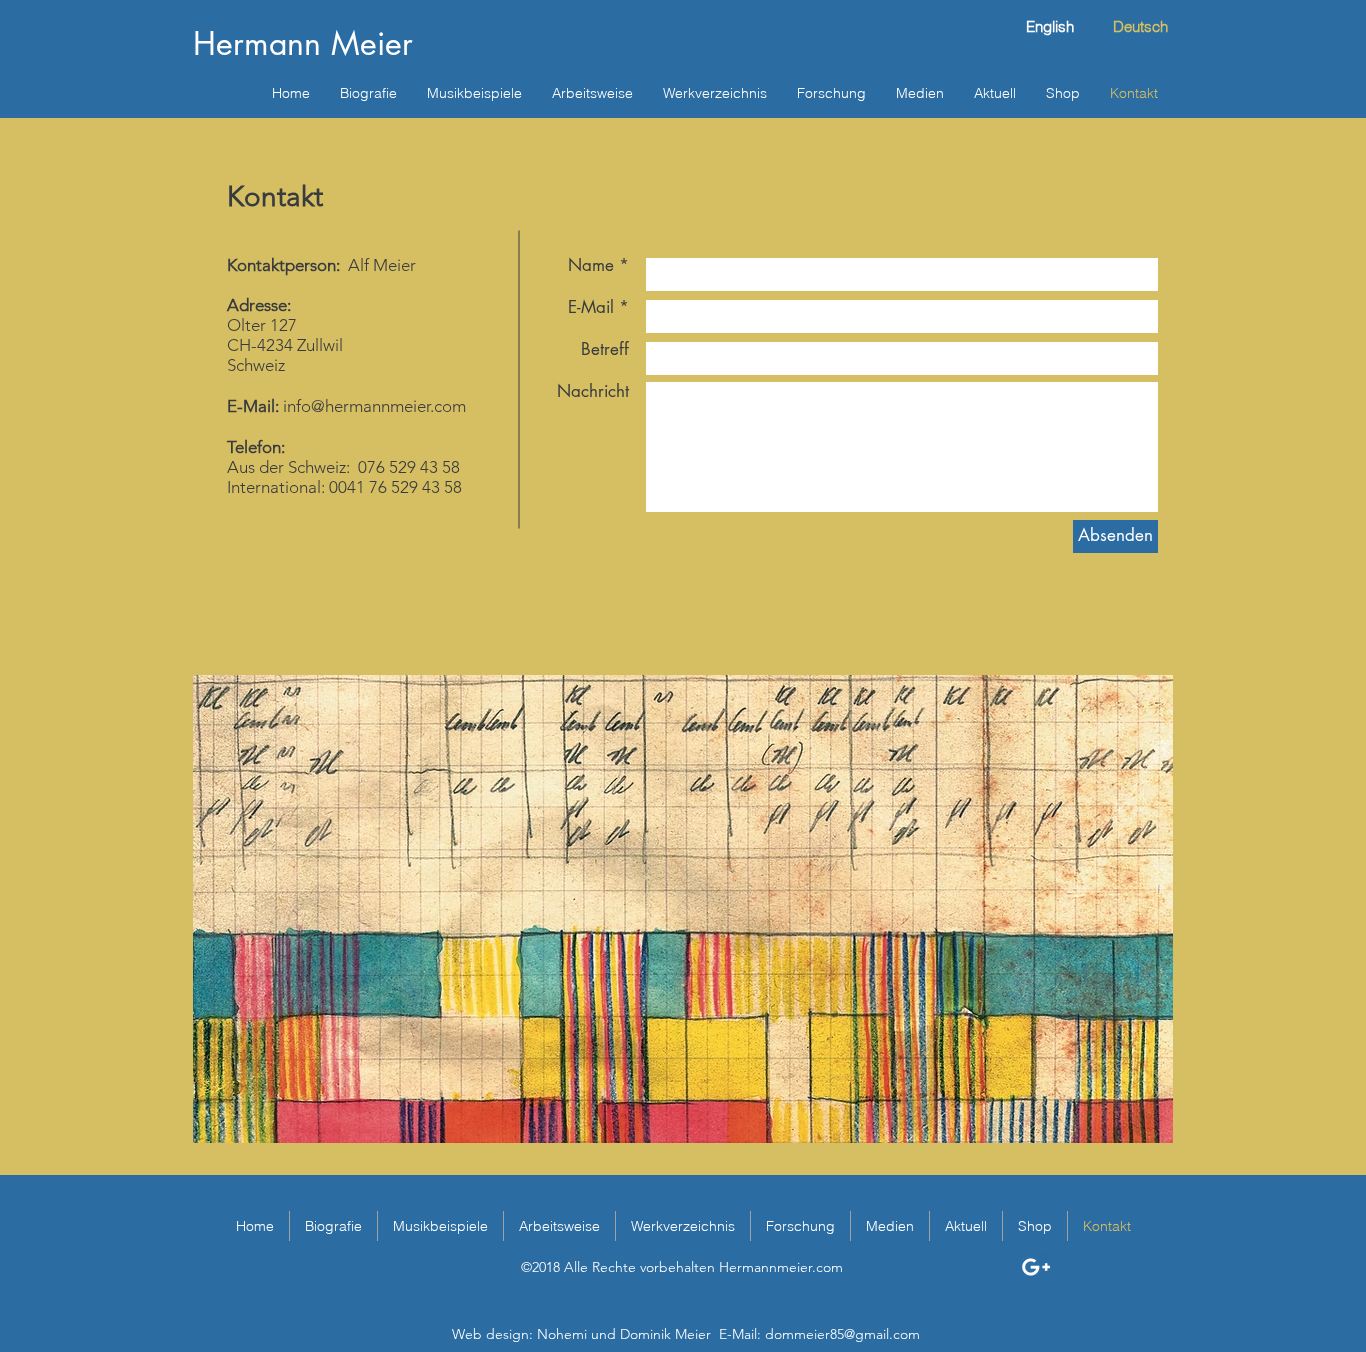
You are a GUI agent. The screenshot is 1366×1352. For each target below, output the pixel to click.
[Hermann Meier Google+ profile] (1036, 1267)
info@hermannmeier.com (374, 406)
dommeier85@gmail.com (842, 1334)
